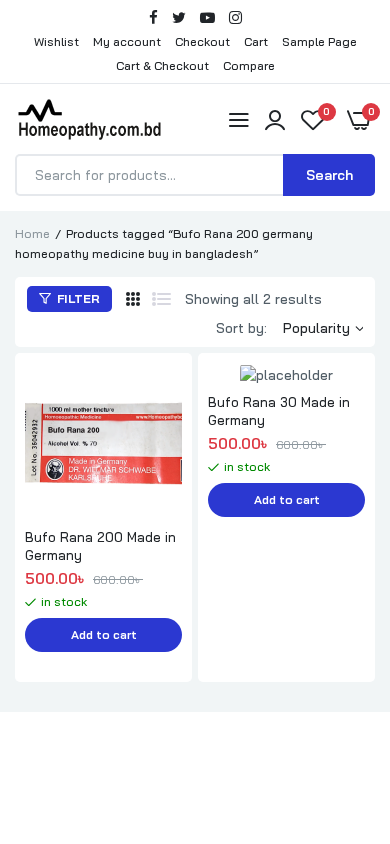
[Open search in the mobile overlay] (195, 175)
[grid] (133, 299)
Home (32, 233)
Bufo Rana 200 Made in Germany (100, 546)
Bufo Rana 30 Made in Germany (279, 411)
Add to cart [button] (104, 634)
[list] (161, 299)
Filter (77, 298)
